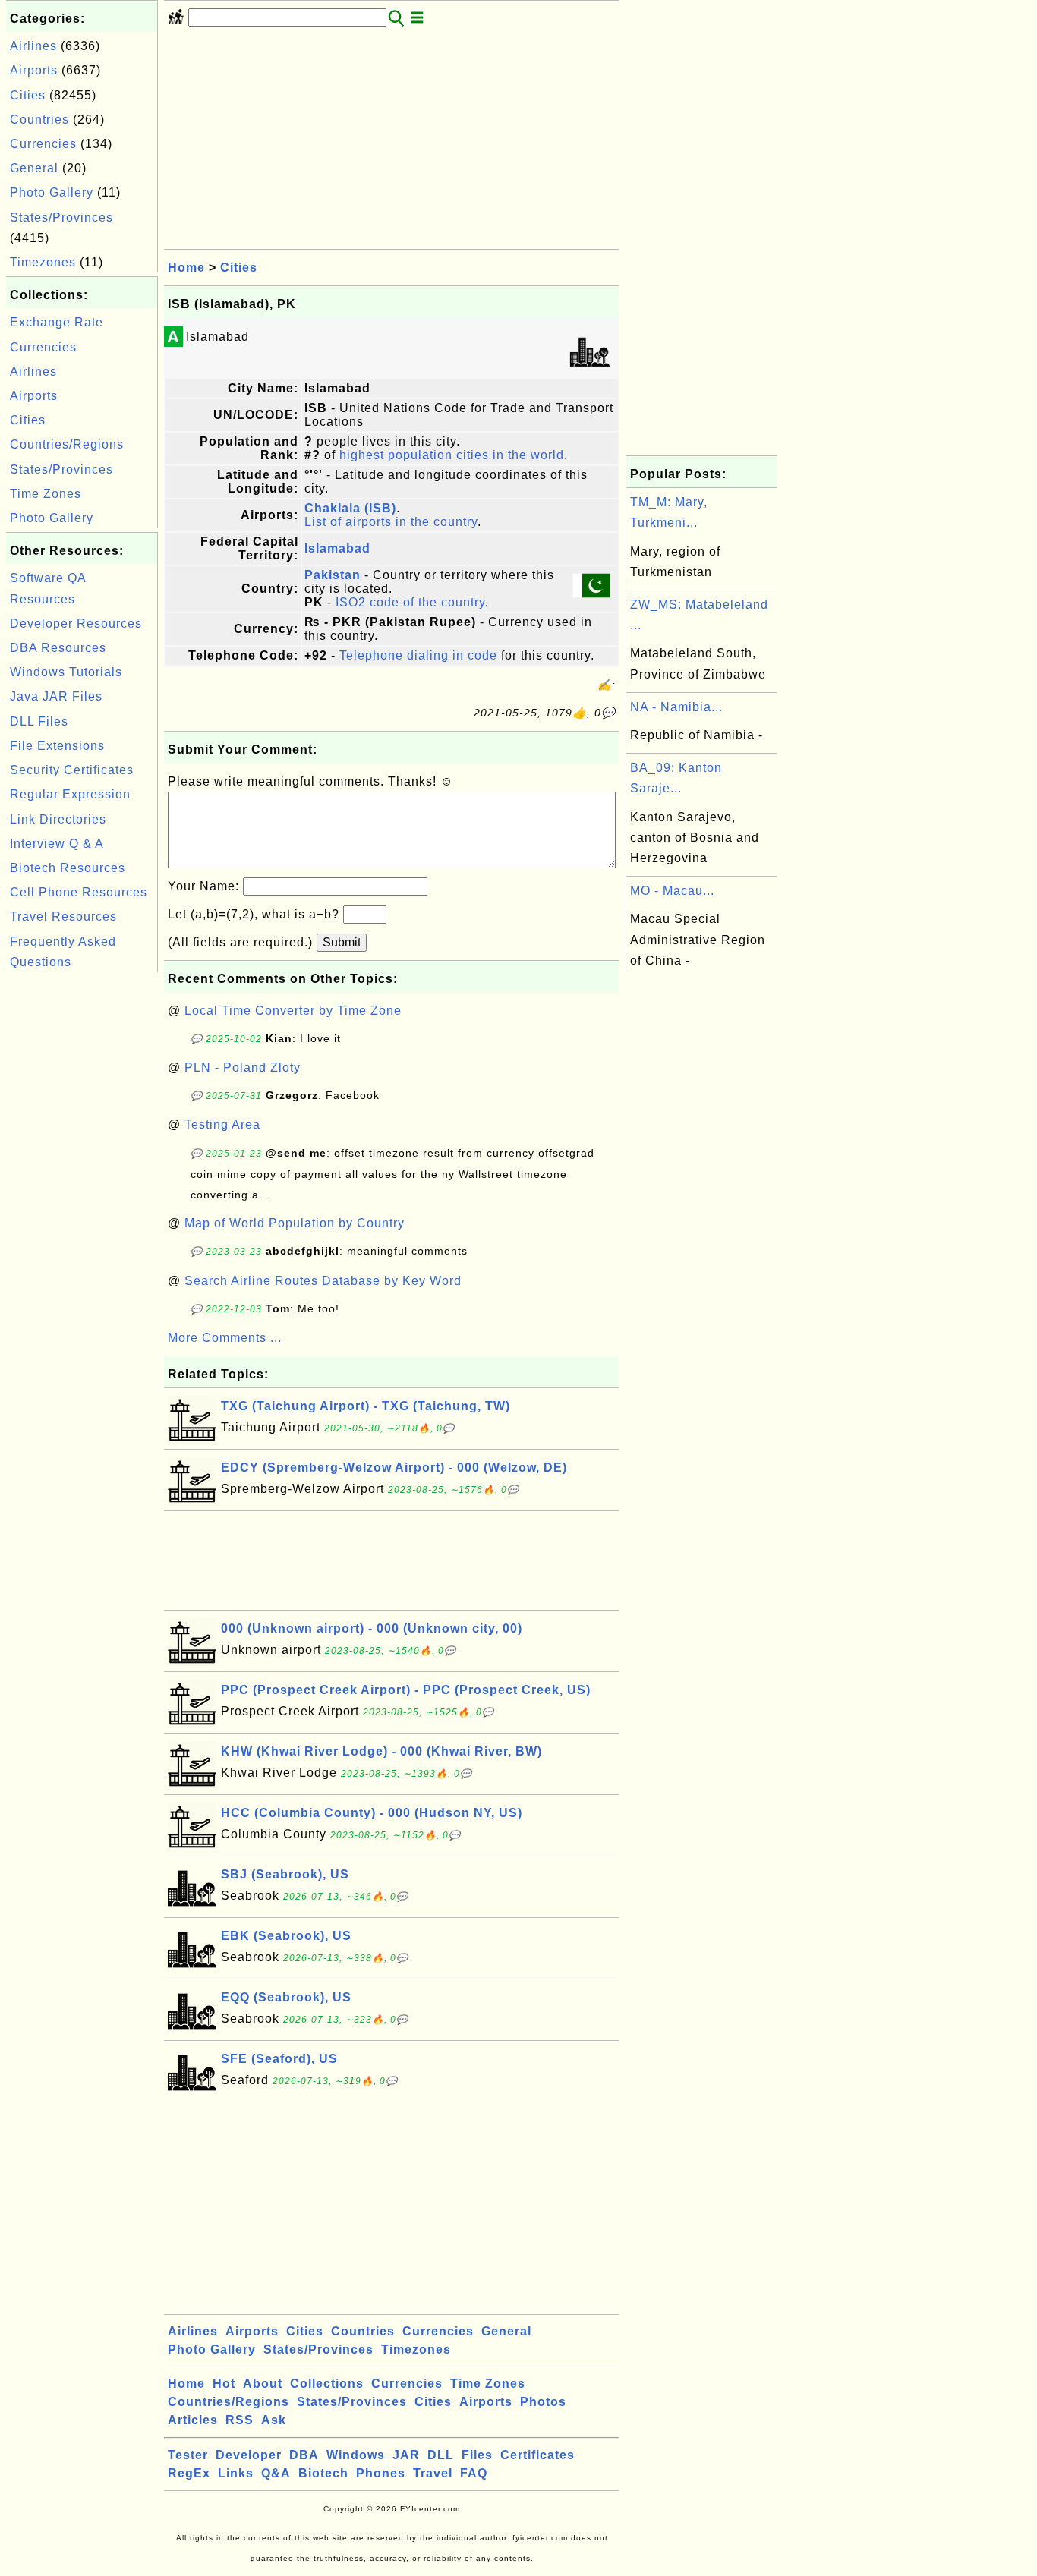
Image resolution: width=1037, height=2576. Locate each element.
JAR (406, 2455)
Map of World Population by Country (295, 1223)
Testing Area (222, 1124)
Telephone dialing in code (418, 655)
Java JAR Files (56, 696)
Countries (39, 120)
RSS (240, 2420)
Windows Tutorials (66, 672)
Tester (188, 2455)
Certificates (537, 2455)
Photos (543, 2402)
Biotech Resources (68, 868)
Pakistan (333, 575)
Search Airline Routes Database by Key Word (323, 1281)
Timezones (43, 262)
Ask (274, 2420)
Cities (28, 95)
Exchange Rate (57, 322)
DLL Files (39, 721)
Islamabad (337, 548)
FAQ (474, 2473)
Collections (327, 2384)
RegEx (189, 2473)
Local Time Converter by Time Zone (293, 1011)
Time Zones (46, 494)
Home (186, 268)
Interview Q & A (57, 844)
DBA (304, 2455)
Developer (249, 2455)
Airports (34, 70)
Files (477, 2455)
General (34, 168)
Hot (224, 2384)
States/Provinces (61, 217)
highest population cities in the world (452, 455)
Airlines (33, 46)
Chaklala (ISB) (350, 508)
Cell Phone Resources (79, 892)
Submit (342, 942)
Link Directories (58, 819)
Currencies (43, 144)
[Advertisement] (82, 1204)
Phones (381, 2473)
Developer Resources (76, 624)
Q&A (276, 2473)
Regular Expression (70, 794)
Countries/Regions (67, 444)
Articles (193, 2420)
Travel (433, 2473)
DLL (441, 2455)
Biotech (323, 2473)
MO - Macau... (672, 891)
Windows (356, 2455)
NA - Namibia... (676, 707)
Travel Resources (63, 916)
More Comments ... (225, 1338)
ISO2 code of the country (410, 602)
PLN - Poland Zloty (243, 1068)
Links (236, 2473)
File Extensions (57, 746)
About (263, 2384)
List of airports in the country (391, 522)
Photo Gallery (52, 192)
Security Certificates (72, 770)
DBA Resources (58, 648)
